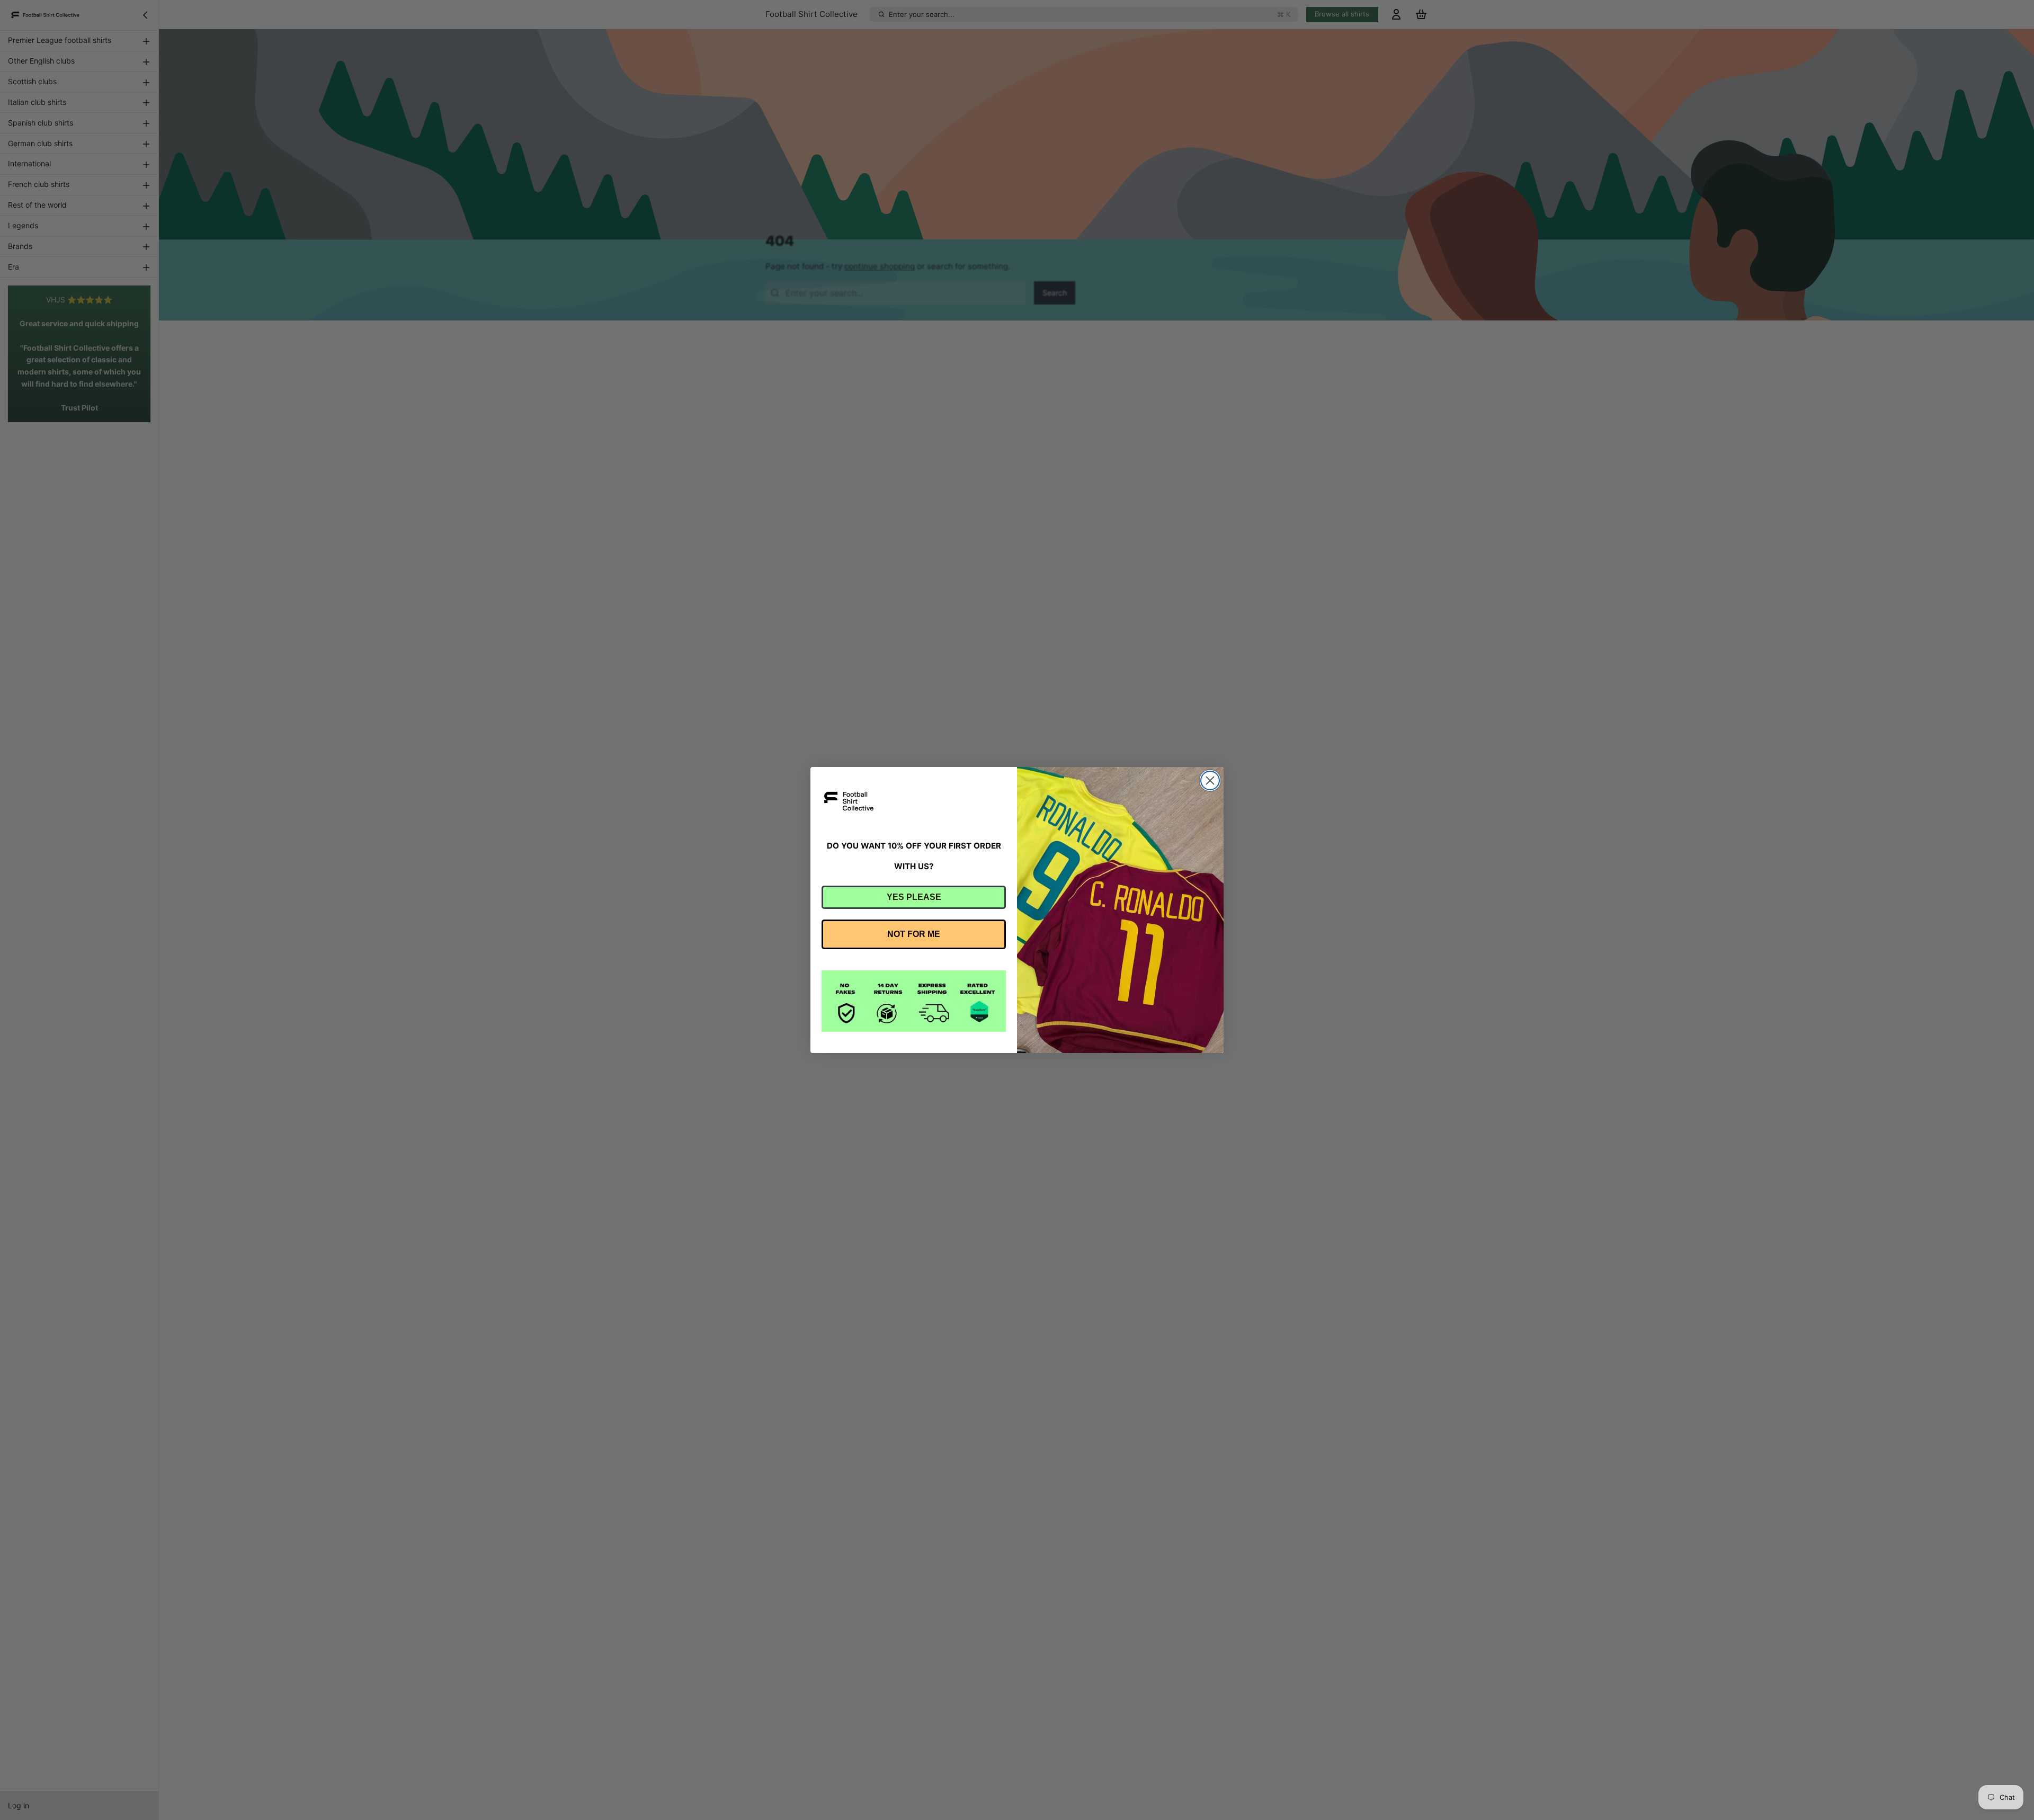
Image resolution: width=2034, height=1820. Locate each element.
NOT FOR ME (914, 934)
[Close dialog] (1210, 780)
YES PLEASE (914, 897)
